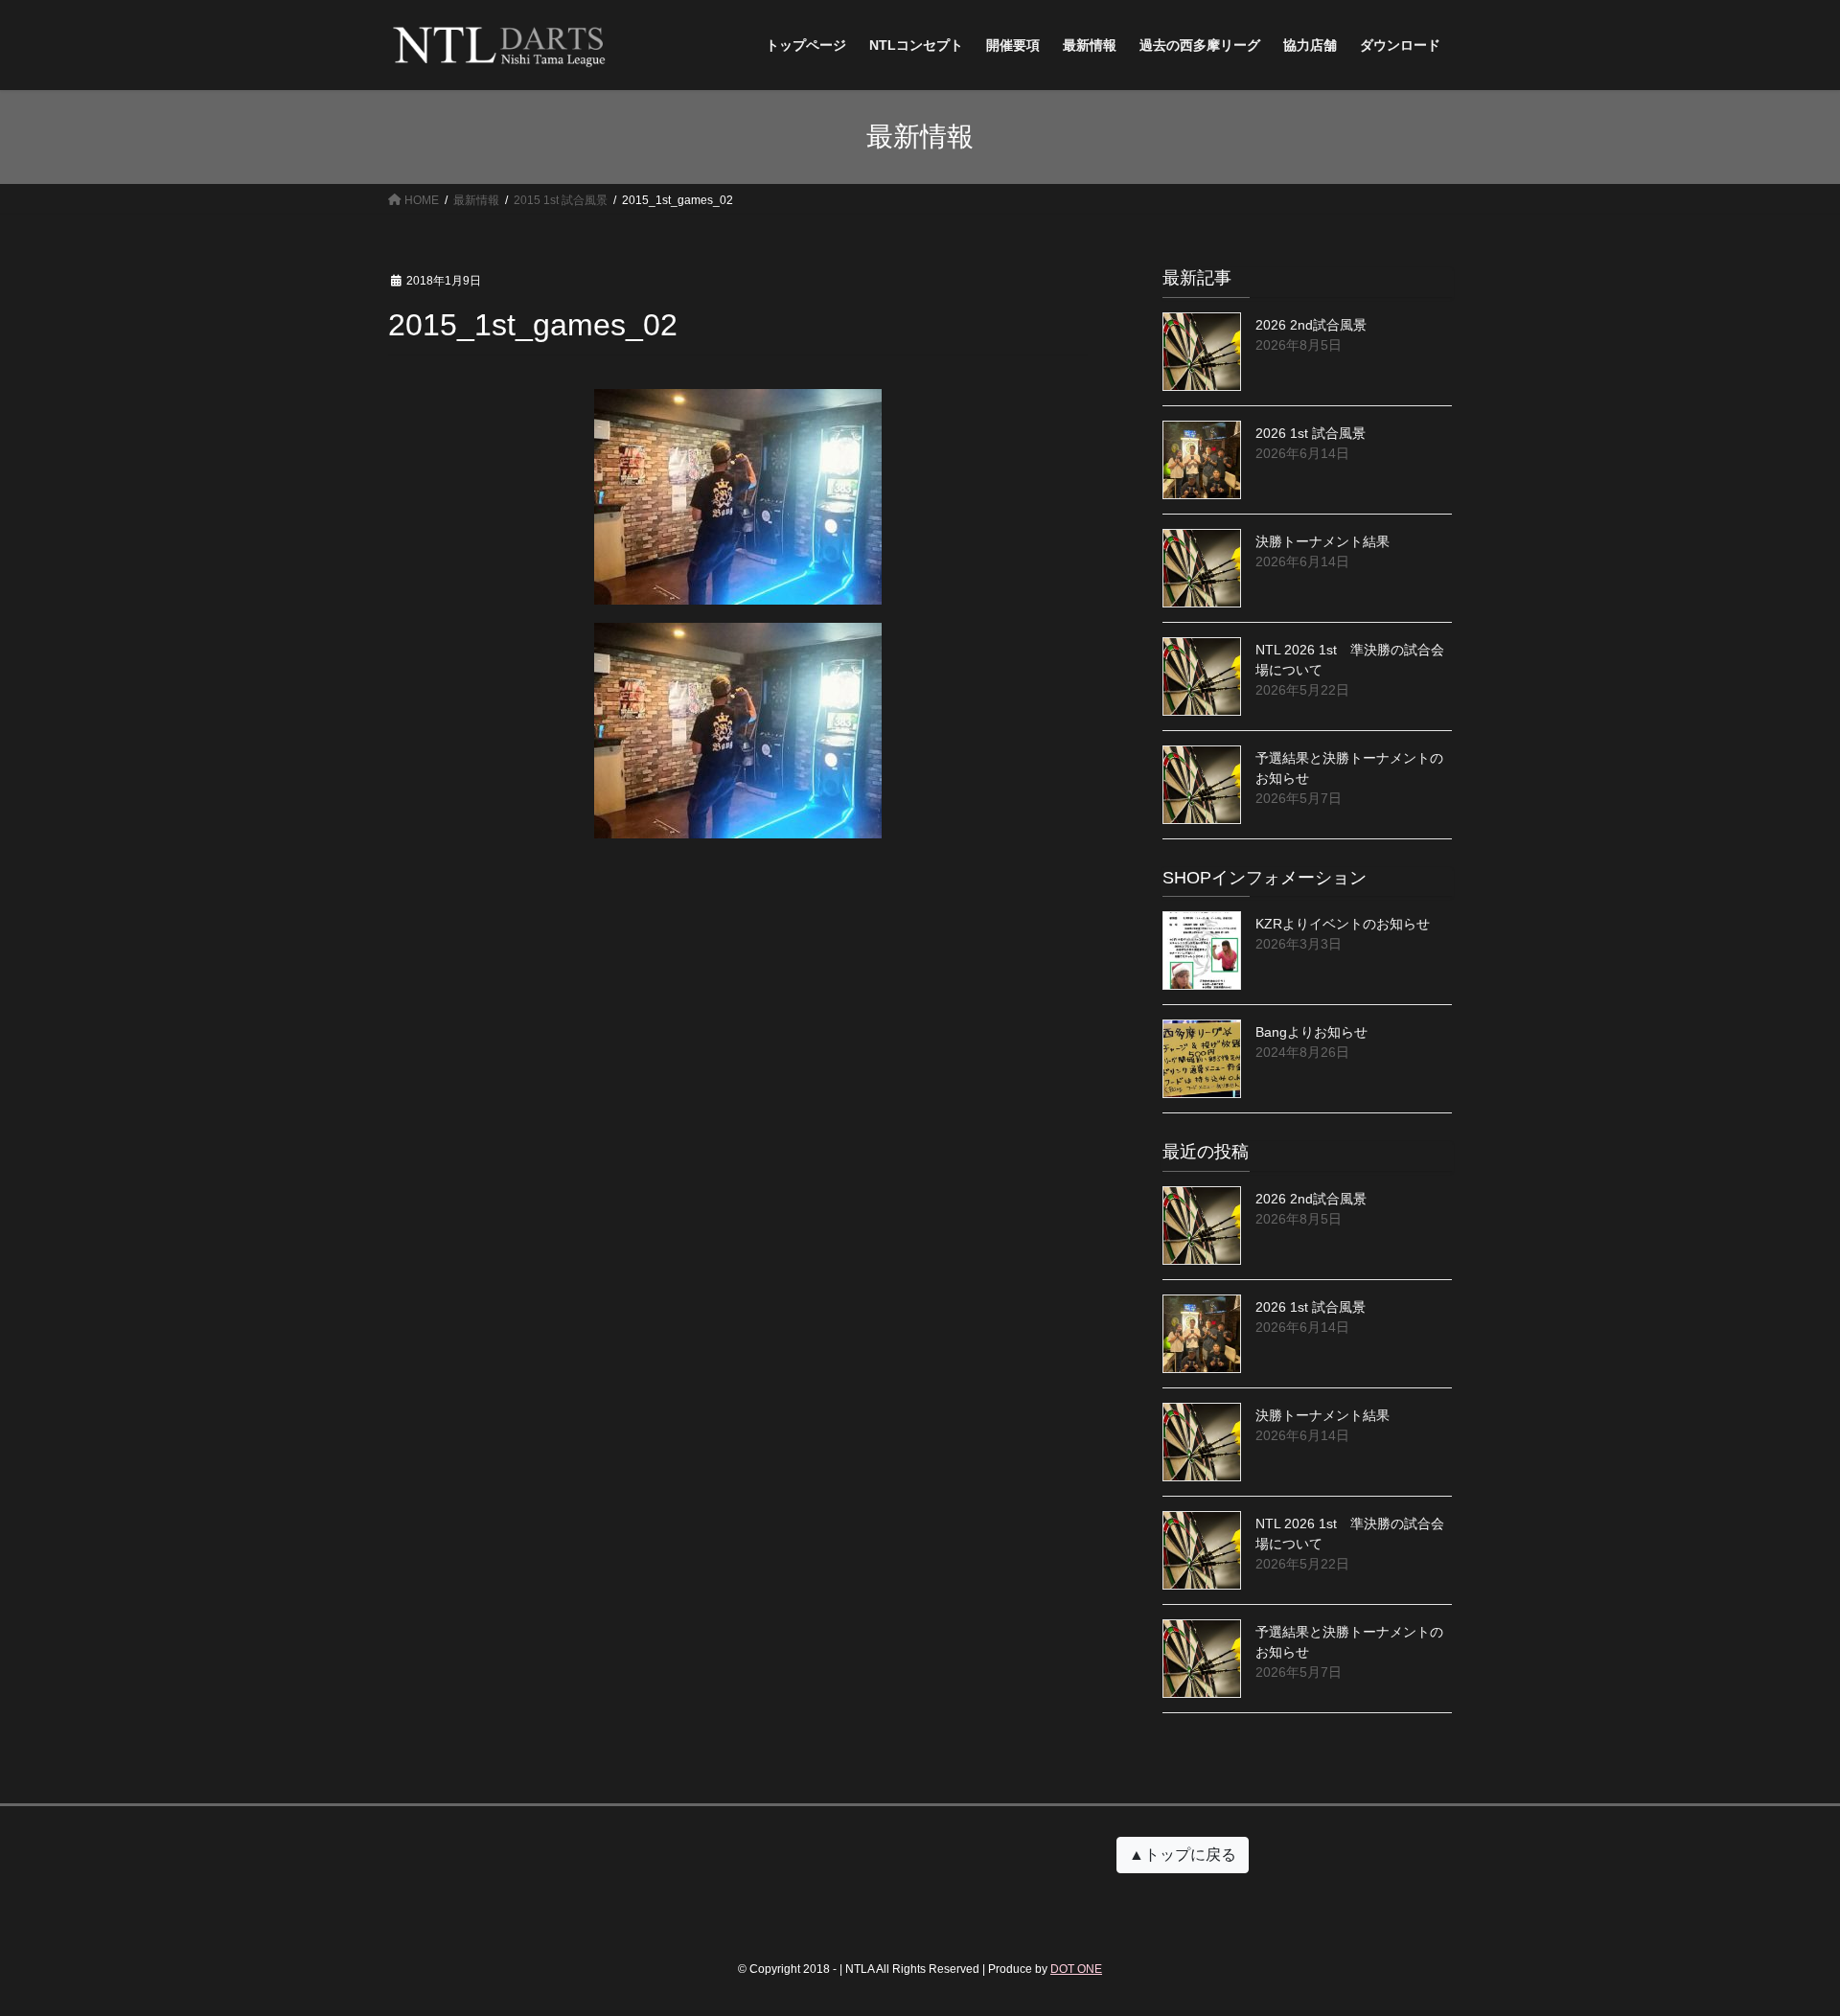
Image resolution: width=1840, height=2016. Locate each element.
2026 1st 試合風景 (1311, 433)
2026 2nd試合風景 (1311, 325)
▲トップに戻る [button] (1183, 1855)
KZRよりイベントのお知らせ (1343, 924)
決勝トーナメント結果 (1322, 541)
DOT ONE (1076, 1969)
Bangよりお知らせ (1311, 1032)
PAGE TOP (1781, 1939)
